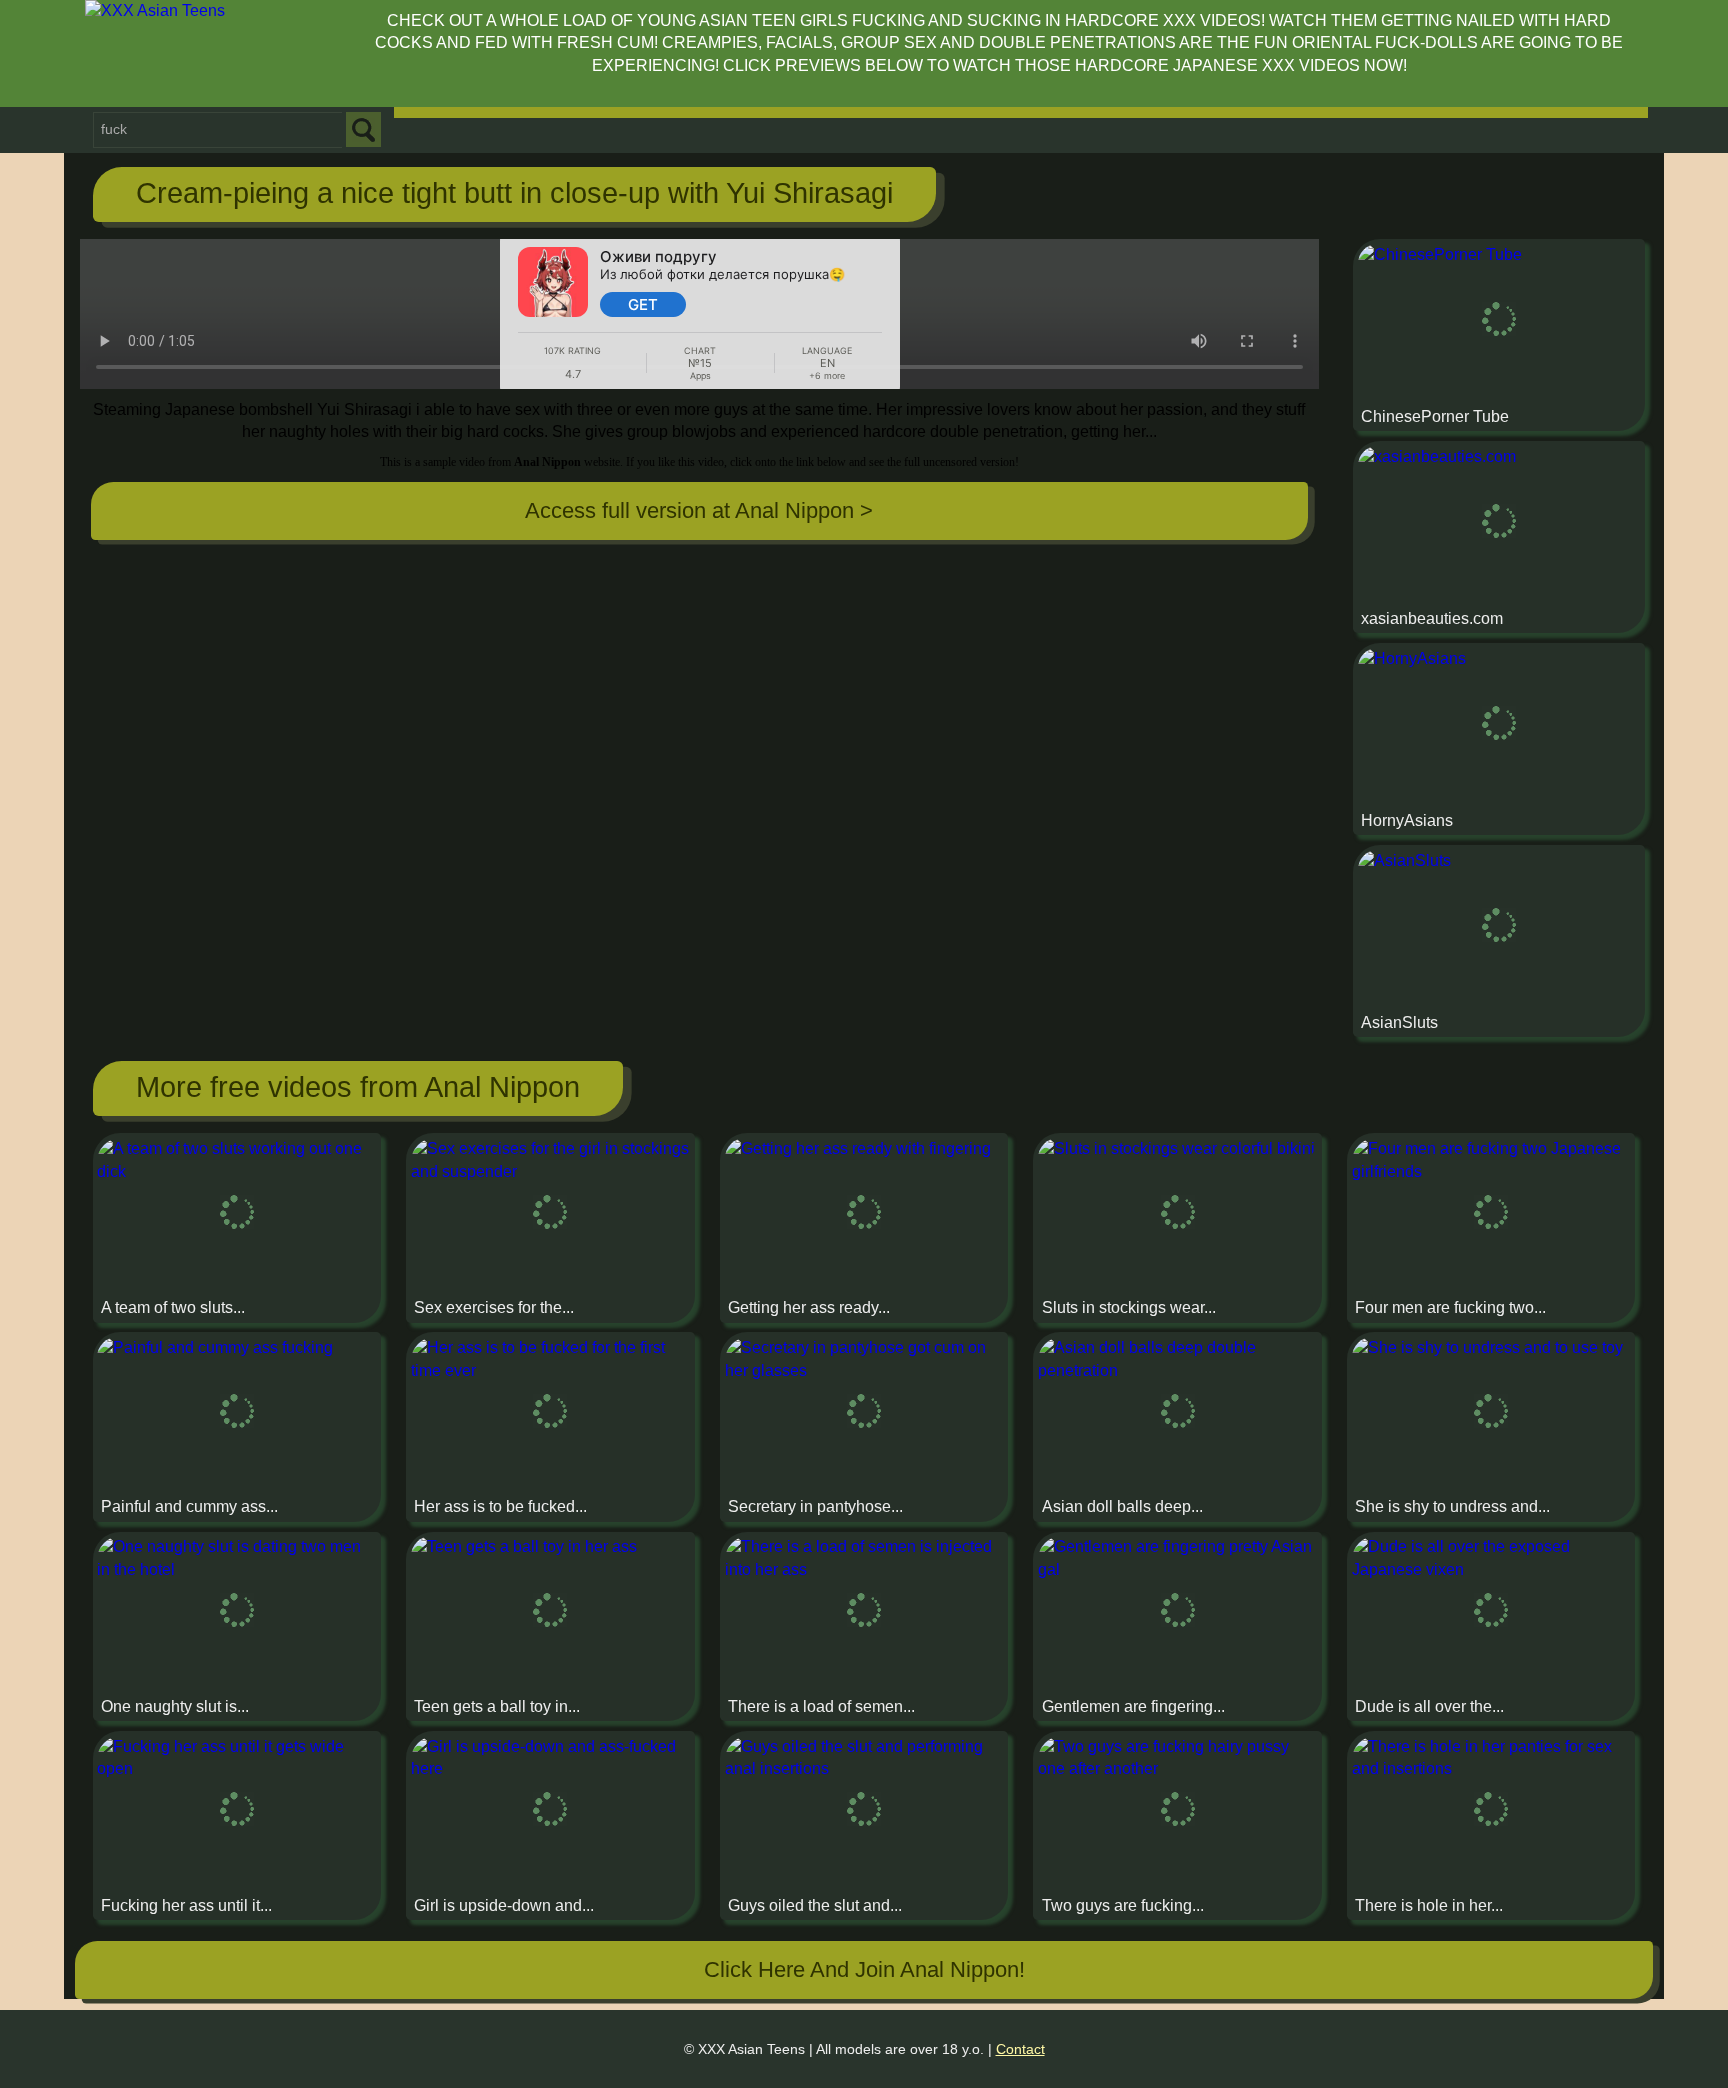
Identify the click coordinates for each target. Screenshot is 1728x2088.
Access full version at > (699, 510)
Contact (1020, 2049)
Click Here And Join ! (864, 1969)
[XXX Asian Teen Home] (215, 53)
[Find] (363, 129)
